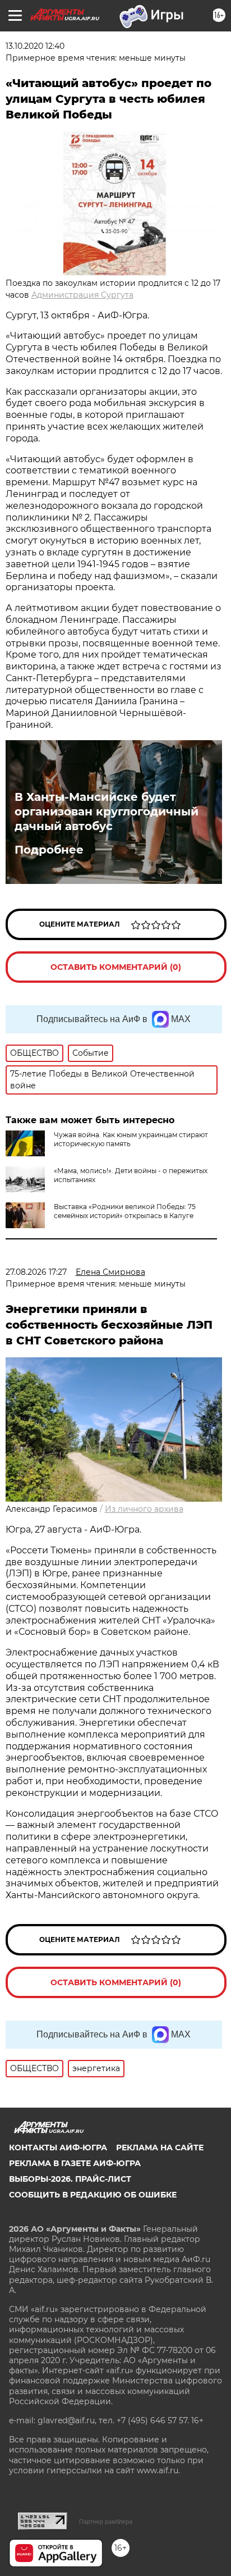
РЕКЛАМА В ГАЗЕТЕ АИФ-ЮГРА (75, 2163)
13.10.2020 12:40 (35, 46)
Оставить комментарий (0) (116, 967)
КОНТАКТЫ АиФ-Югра (58, 2148)
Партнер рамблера (106, 2522)
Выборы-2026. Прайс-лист (70, 2179)
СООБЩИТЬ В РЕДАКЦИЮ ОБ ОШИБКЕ (93, 2195)
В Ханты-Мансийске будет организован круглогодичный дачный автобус (107, 811)
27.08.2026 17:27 (36, 1272)
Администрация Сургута (82, 295)
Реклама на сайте (160, 2148)
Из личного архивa (144, 1509)
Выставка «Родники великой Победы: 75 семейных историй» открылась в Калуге (125, 1211)
